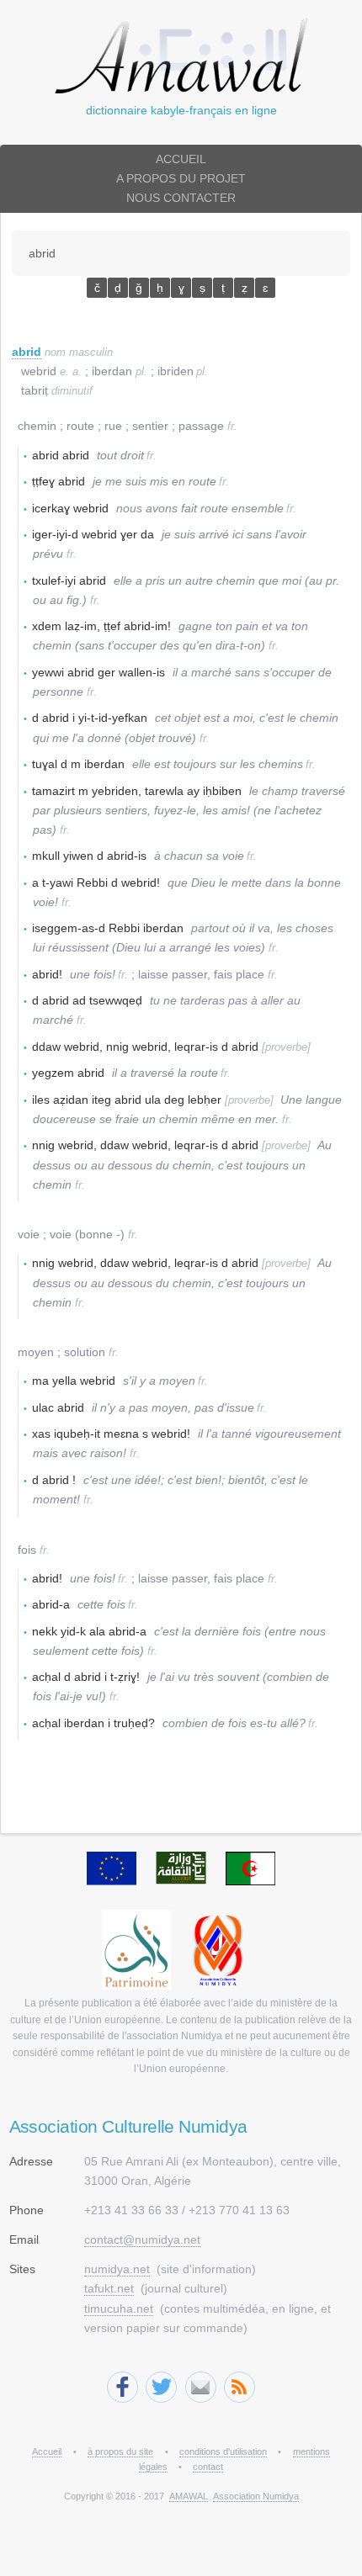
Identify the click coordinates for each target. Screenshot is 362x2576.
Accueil (181, 159)
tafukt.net (109, 2288)
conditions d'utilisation (223, 2451)
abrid (27, 352)
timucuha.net (119, 2308)
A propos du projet (181, 178)
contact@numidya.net (142, 2239)
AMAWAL (189, 2496)
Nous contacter (181, 198)
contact (208, 2467)
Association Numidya (256, 2496)
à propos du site (120, 2451)
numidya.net (117, 2269)
